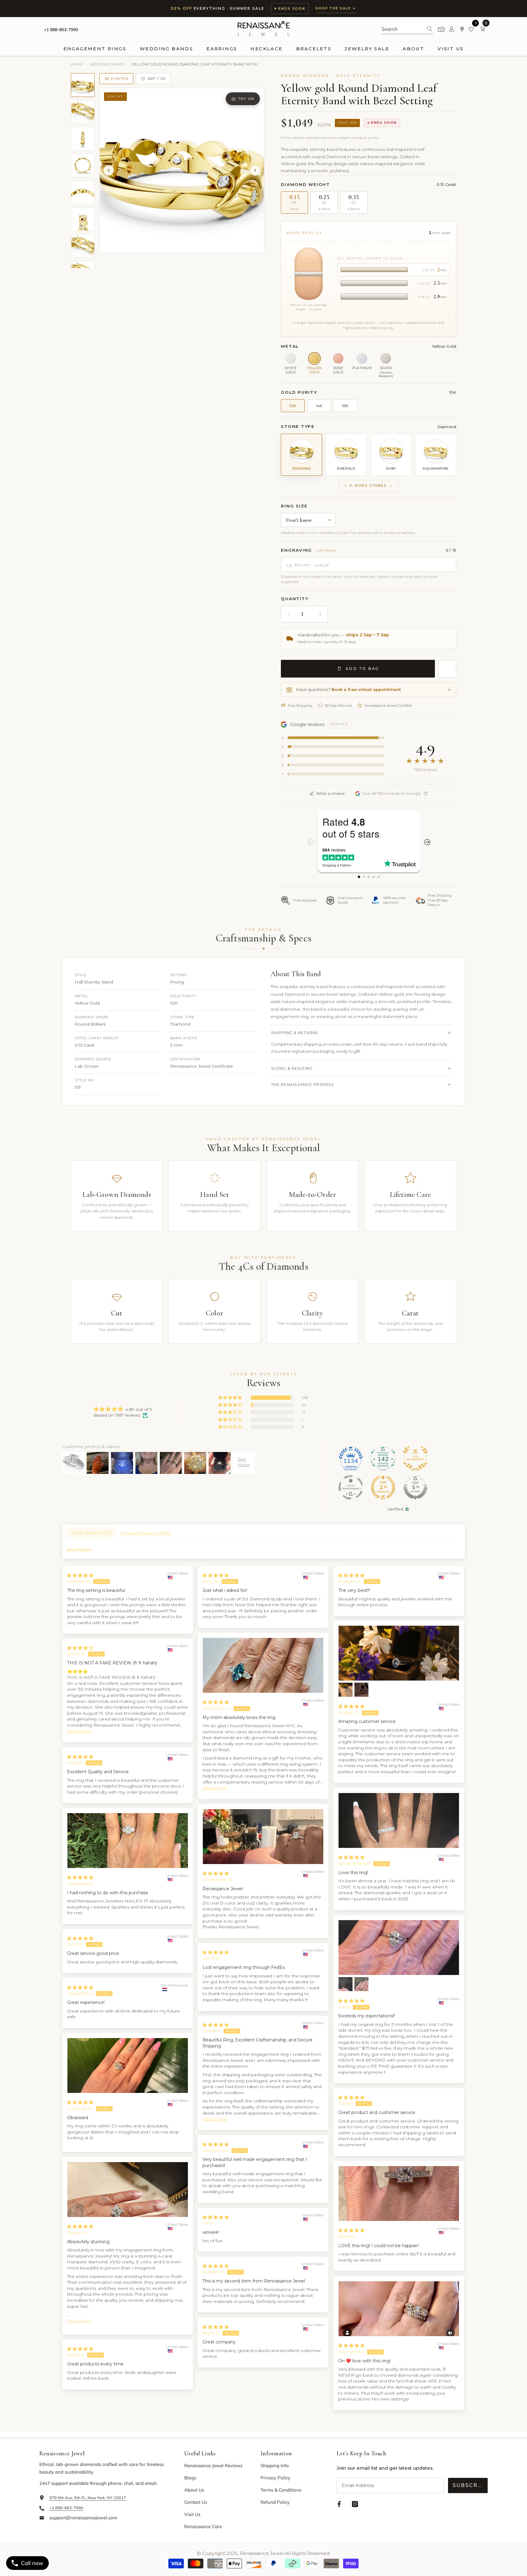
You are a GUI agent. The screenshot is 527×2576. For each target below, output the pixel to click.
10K (293, 406)
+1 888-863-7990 (61, 30)
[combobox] (402, 29)
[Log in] (452, 29)
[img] (123, 1409)
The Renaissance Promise (303, 1085)
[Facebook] (339, 2504)
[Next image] (255, 170)
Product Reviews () (146, 1533)
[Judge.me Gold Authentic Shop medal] (415, 1458)
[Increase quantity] (320, 614)
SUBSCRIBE (470, 2485)
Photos (120, 79)
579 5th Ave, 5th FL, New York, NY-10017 (88, 2498)
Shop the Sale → (336, 8)
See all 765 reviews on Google (392, 793)
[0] (472, 29)
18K (345, 406)
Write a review (330, 793)
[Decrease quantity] (289, 614)
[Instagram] (355, 2504)
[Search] (407, 29)
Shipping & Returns (295, 1033)
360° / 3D (156, 79)
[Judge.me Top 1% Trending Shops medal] (383, 1487)
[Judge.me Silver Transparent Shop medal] (351, 1487)
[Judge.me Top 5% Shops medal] (415, 1487)
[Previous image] (109, 170)
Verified (395, 1509)
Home (77, 64)
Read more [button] (215, 1788)
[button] (231, 1398)
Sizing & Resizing (292, 1068)
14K (319, 406)
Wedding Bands (108, 64)
